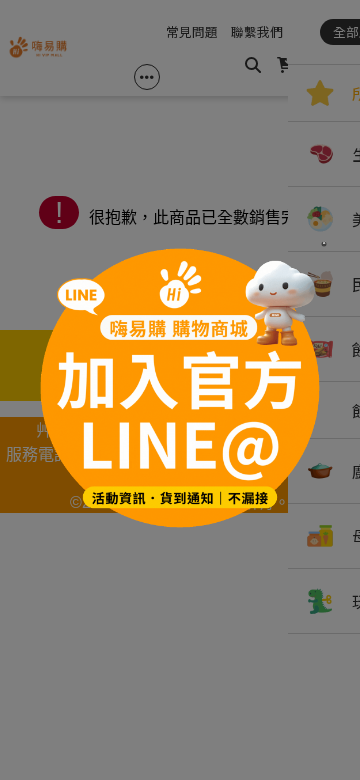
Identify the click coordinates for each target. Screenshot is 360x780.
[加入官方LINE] (180, 390)
